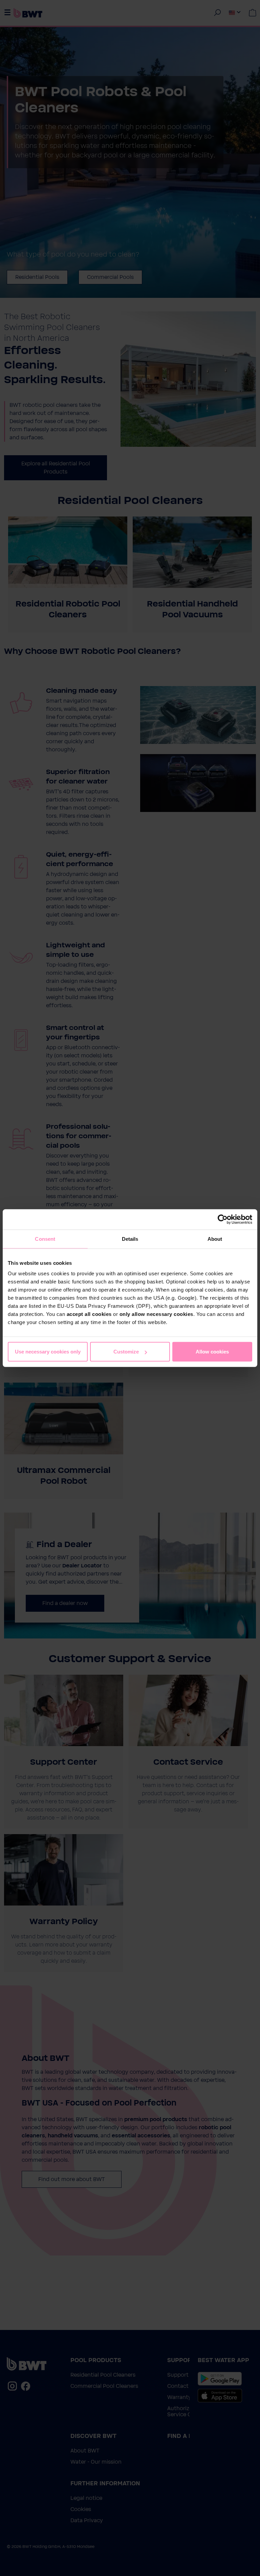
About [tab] (215, 1239)
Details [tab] (130, 1239)
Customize (126, 1352)
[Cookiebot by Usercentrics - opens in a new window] (223, 1219)
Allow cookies (212, 1352)
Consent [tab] (45, 1239)
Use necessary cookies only (48, 1352)
